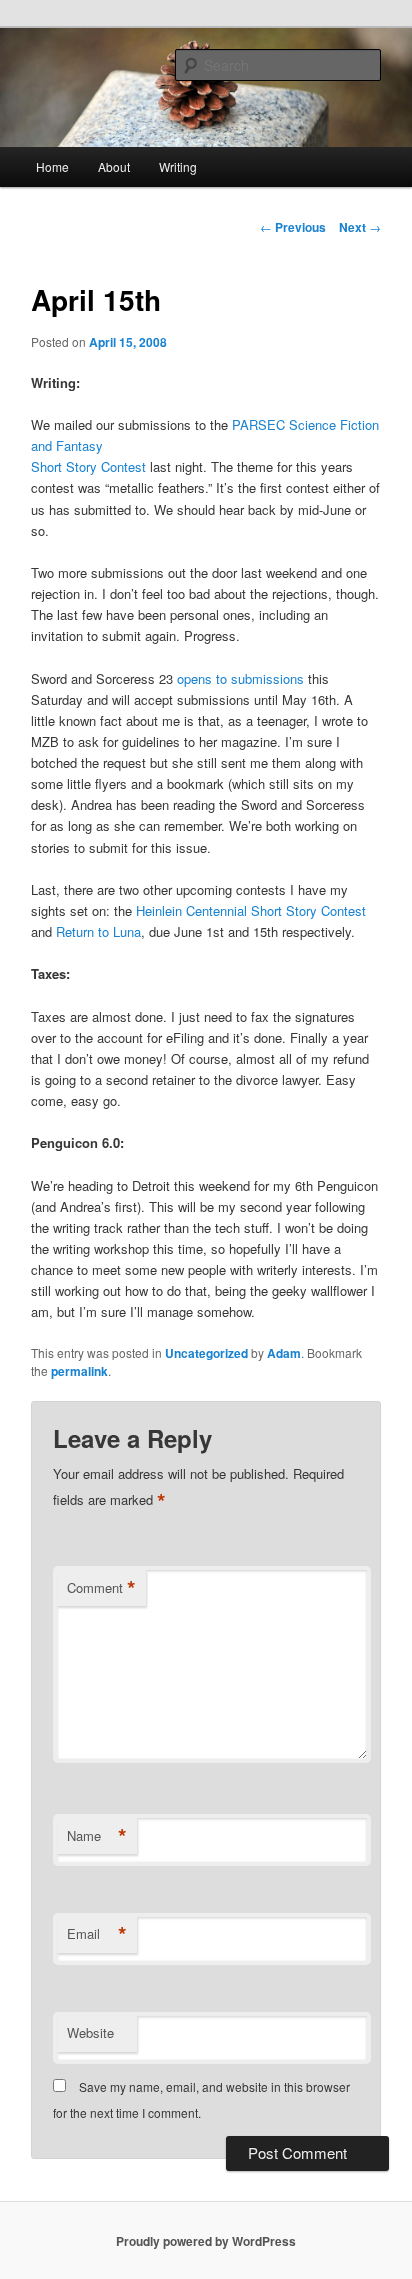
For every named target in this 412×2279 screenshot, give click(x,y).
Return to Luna (98, 931)
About (114, 166)
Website (90, 2032)
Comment (101, 1588)
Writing (178, 166)
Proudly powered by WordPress (206, 2241)
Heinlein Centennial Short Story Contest (251, 910)
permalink (79, 1371)
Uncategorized (206, 1353)
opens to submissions (240, 678)
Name (97, 1836)
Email (97, 1934)
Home (52, 166)
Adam (284, 1353)
